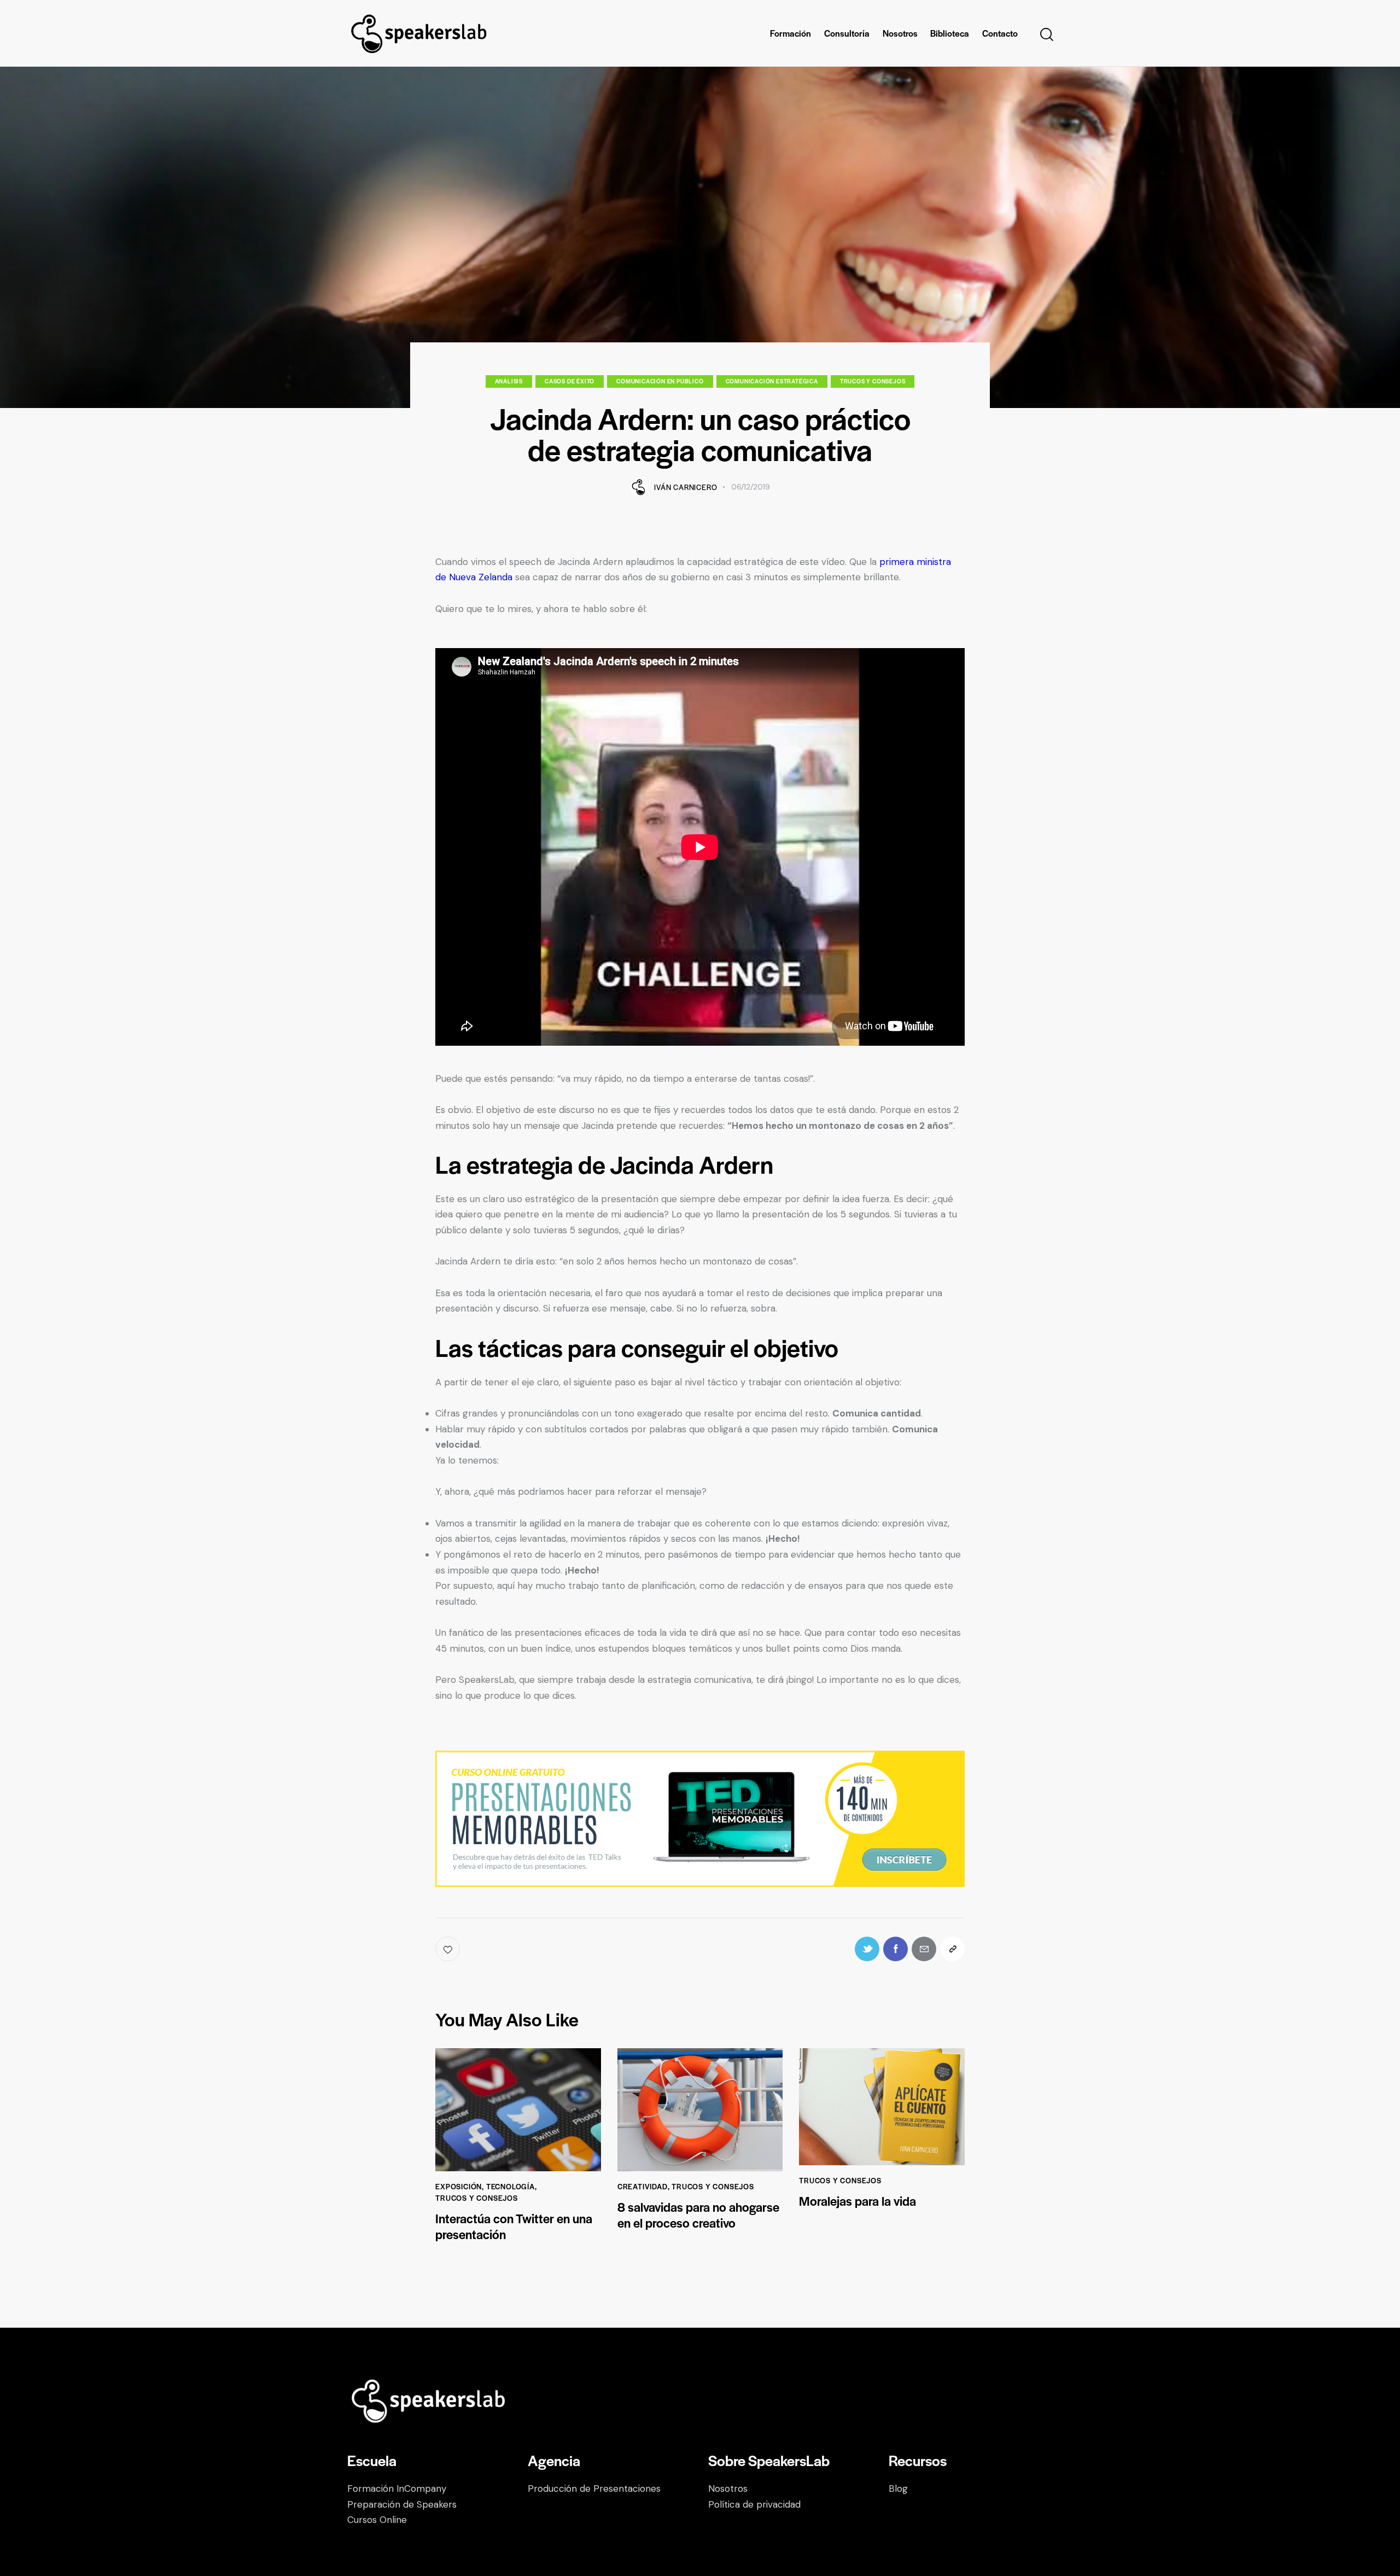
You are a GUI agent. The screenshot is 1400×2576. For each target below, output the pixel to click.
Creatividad (643, 2186)
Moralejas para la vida (857, 2201)
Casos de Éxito (570, 381)
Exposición (459, 2186)
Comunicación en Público (660, 381)
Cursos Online (377, 2520)
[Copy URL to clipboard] (952, 1949)
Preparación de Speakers (402, 2504)
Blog (898, 2488)
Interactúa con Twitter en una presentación (514, 2227)
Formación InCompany (397, 2488)
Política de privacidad (754, 2504)
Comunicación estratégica (772, 381)
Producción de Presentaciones (594, 2488)
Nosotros (728, 2488)
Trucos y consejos (873, 381)
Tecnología (511, 2186)
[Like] (449, 1949)
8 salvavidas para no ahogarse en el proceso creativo (698, 2215)
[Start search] (1046, 35)
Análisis (509, 381)
